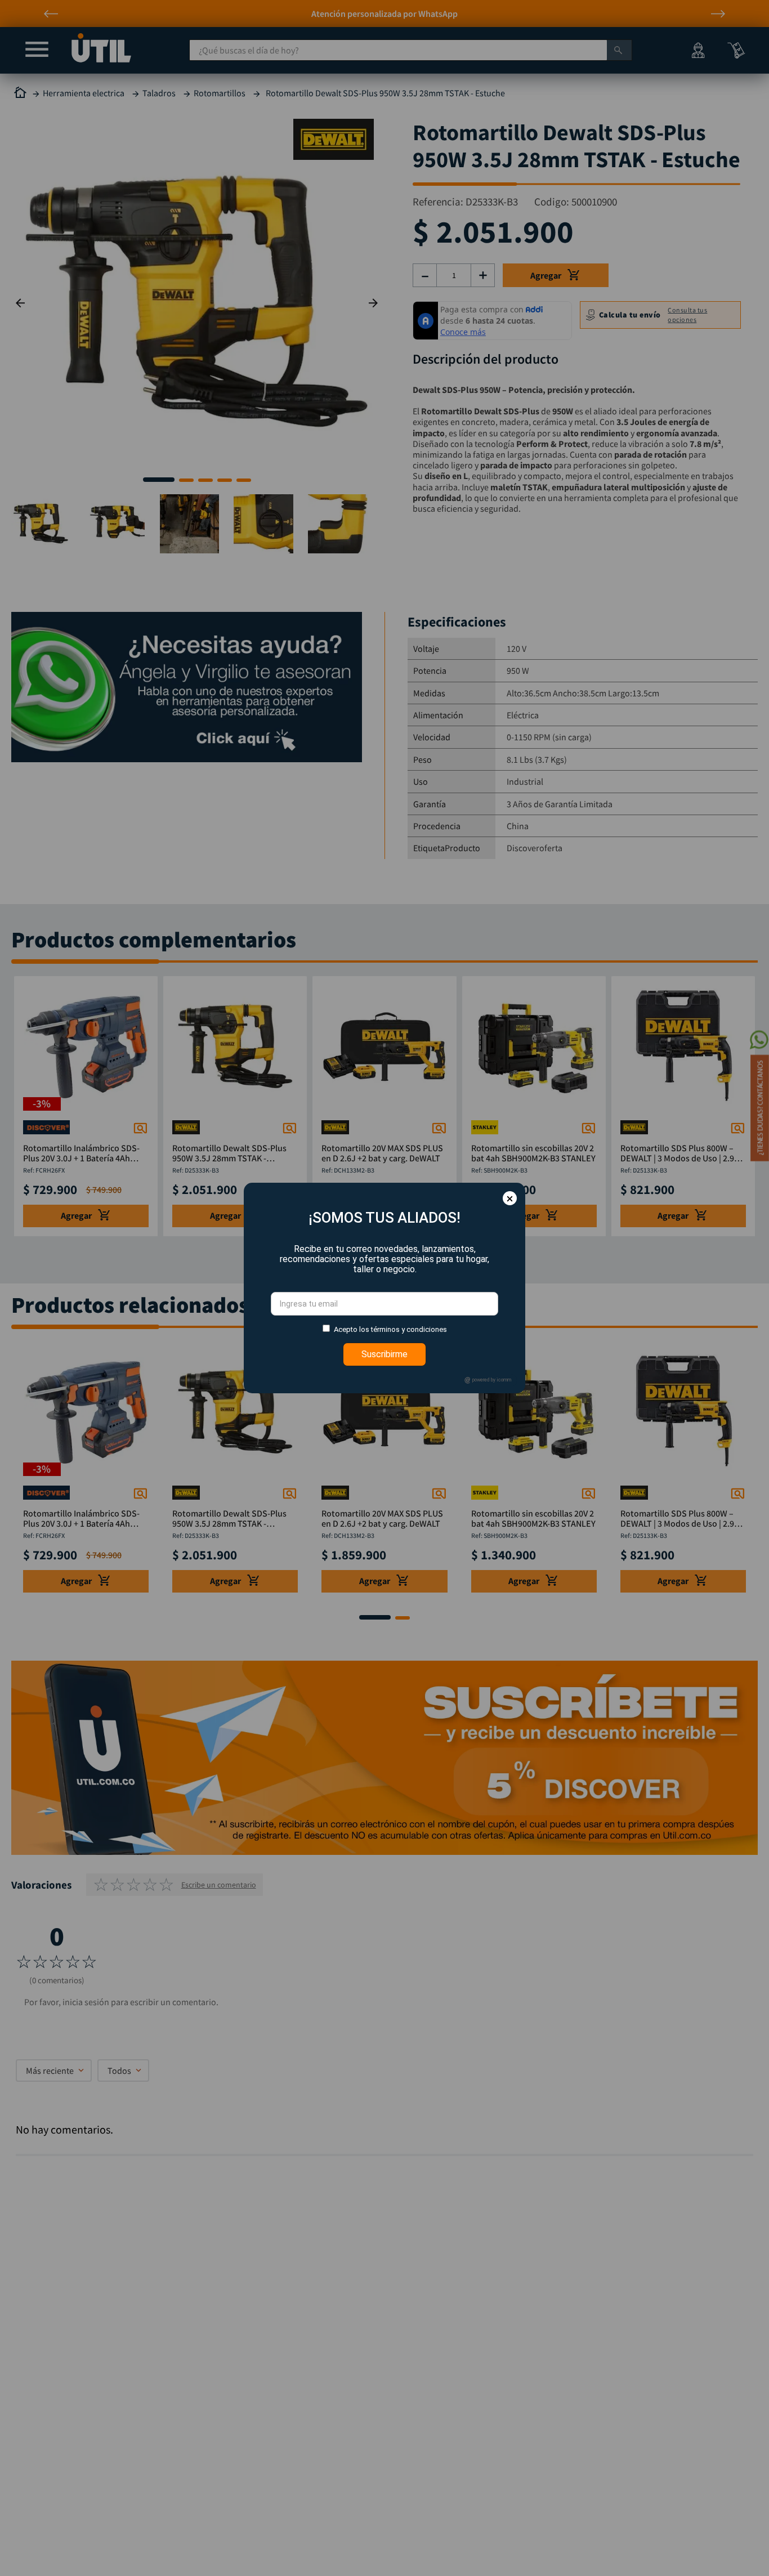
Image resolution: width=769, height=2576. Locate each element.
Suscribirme (384, 1354)
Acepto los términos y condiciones (390, 1329)
